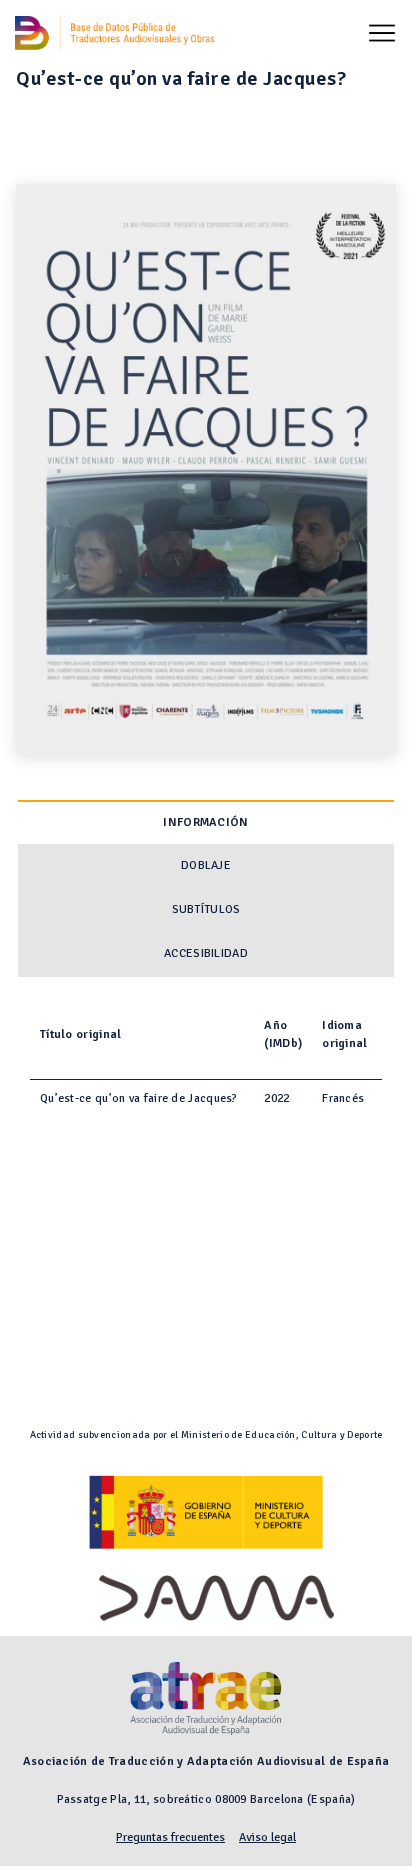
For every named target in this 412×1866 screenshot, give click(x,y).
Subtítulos (206, 909)
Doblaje (206, 865)
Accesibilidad (206, 953)
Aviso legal (267, 1837)
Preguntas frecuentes (170, 1837)
